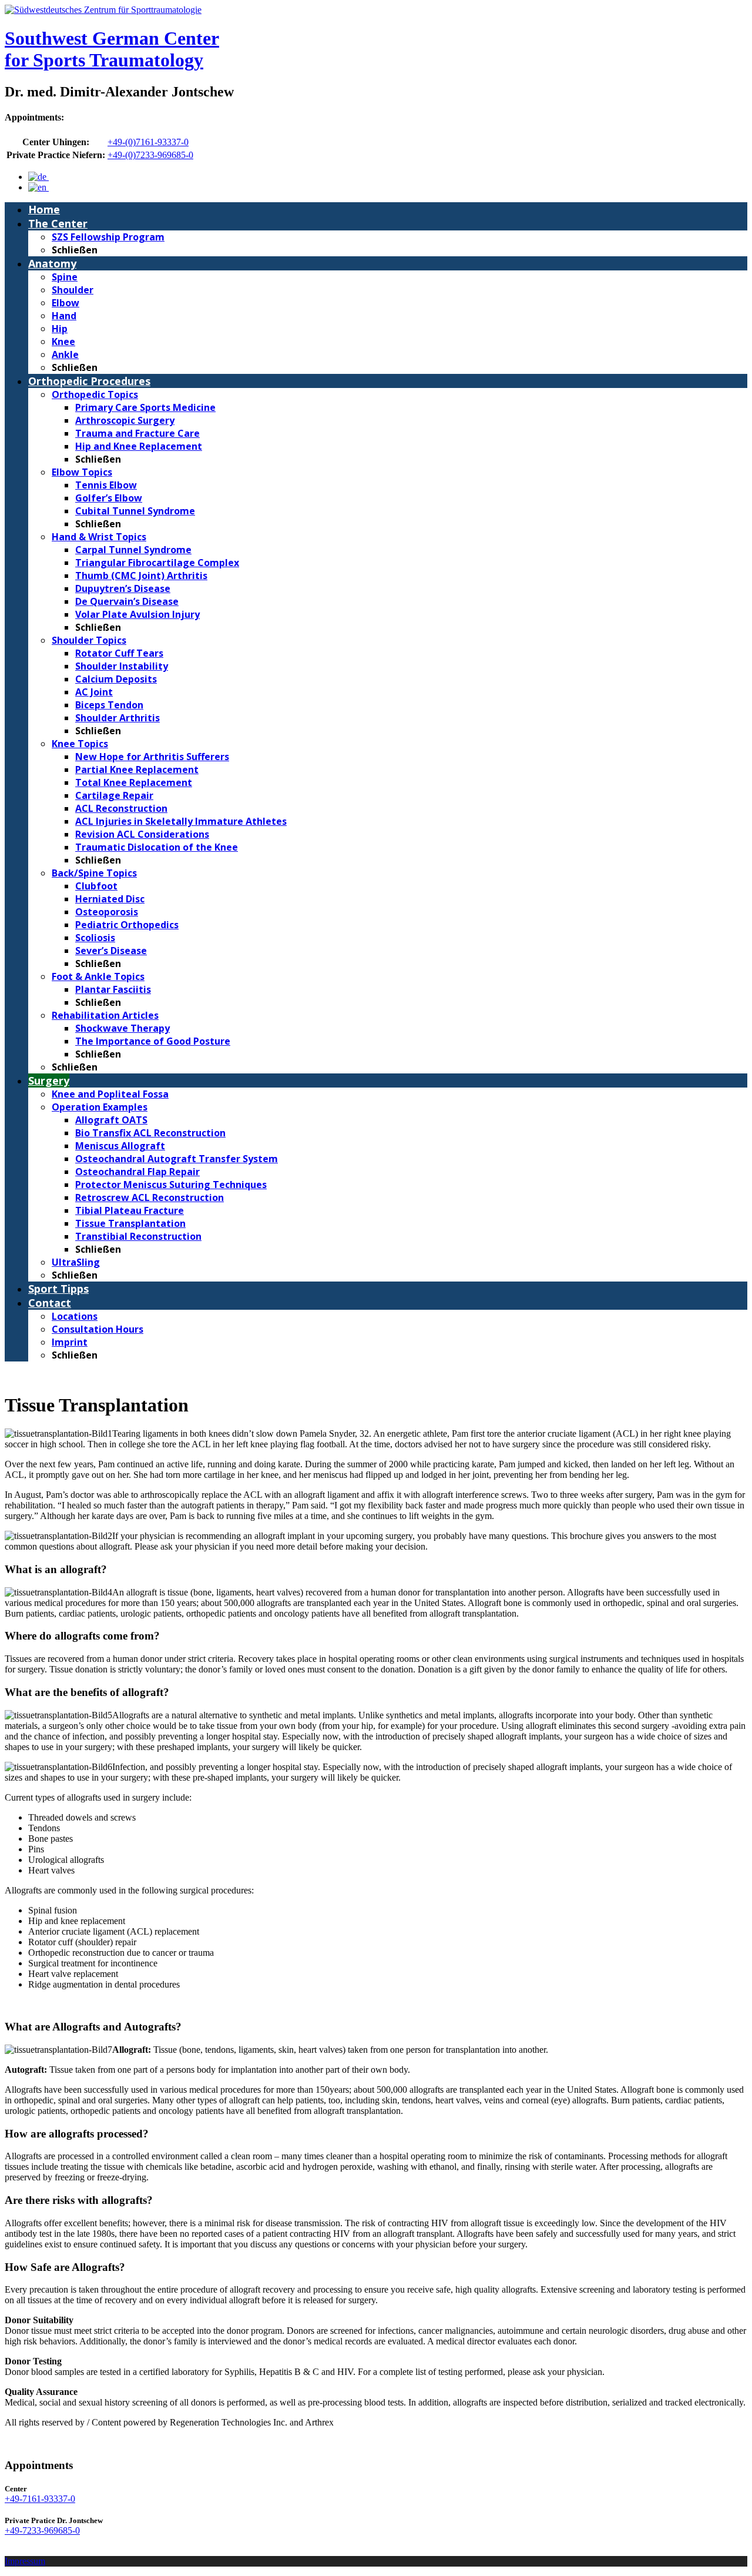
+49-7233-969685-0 (42, 2530)
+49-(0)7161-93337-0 (148, 142)
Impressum (25, 2561)
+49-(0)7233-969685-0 (150, 155)
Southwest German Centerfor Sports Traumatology (112, 49)
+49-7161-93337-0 (40, 2499)
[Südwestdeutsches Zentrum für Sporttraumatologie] (103, 10)
